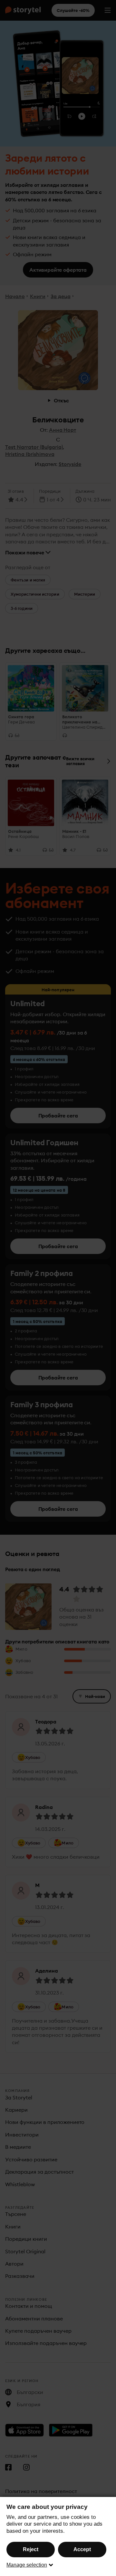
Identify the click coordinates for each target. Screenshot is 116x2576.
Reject (31, 2549)
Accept (82, 2549)
